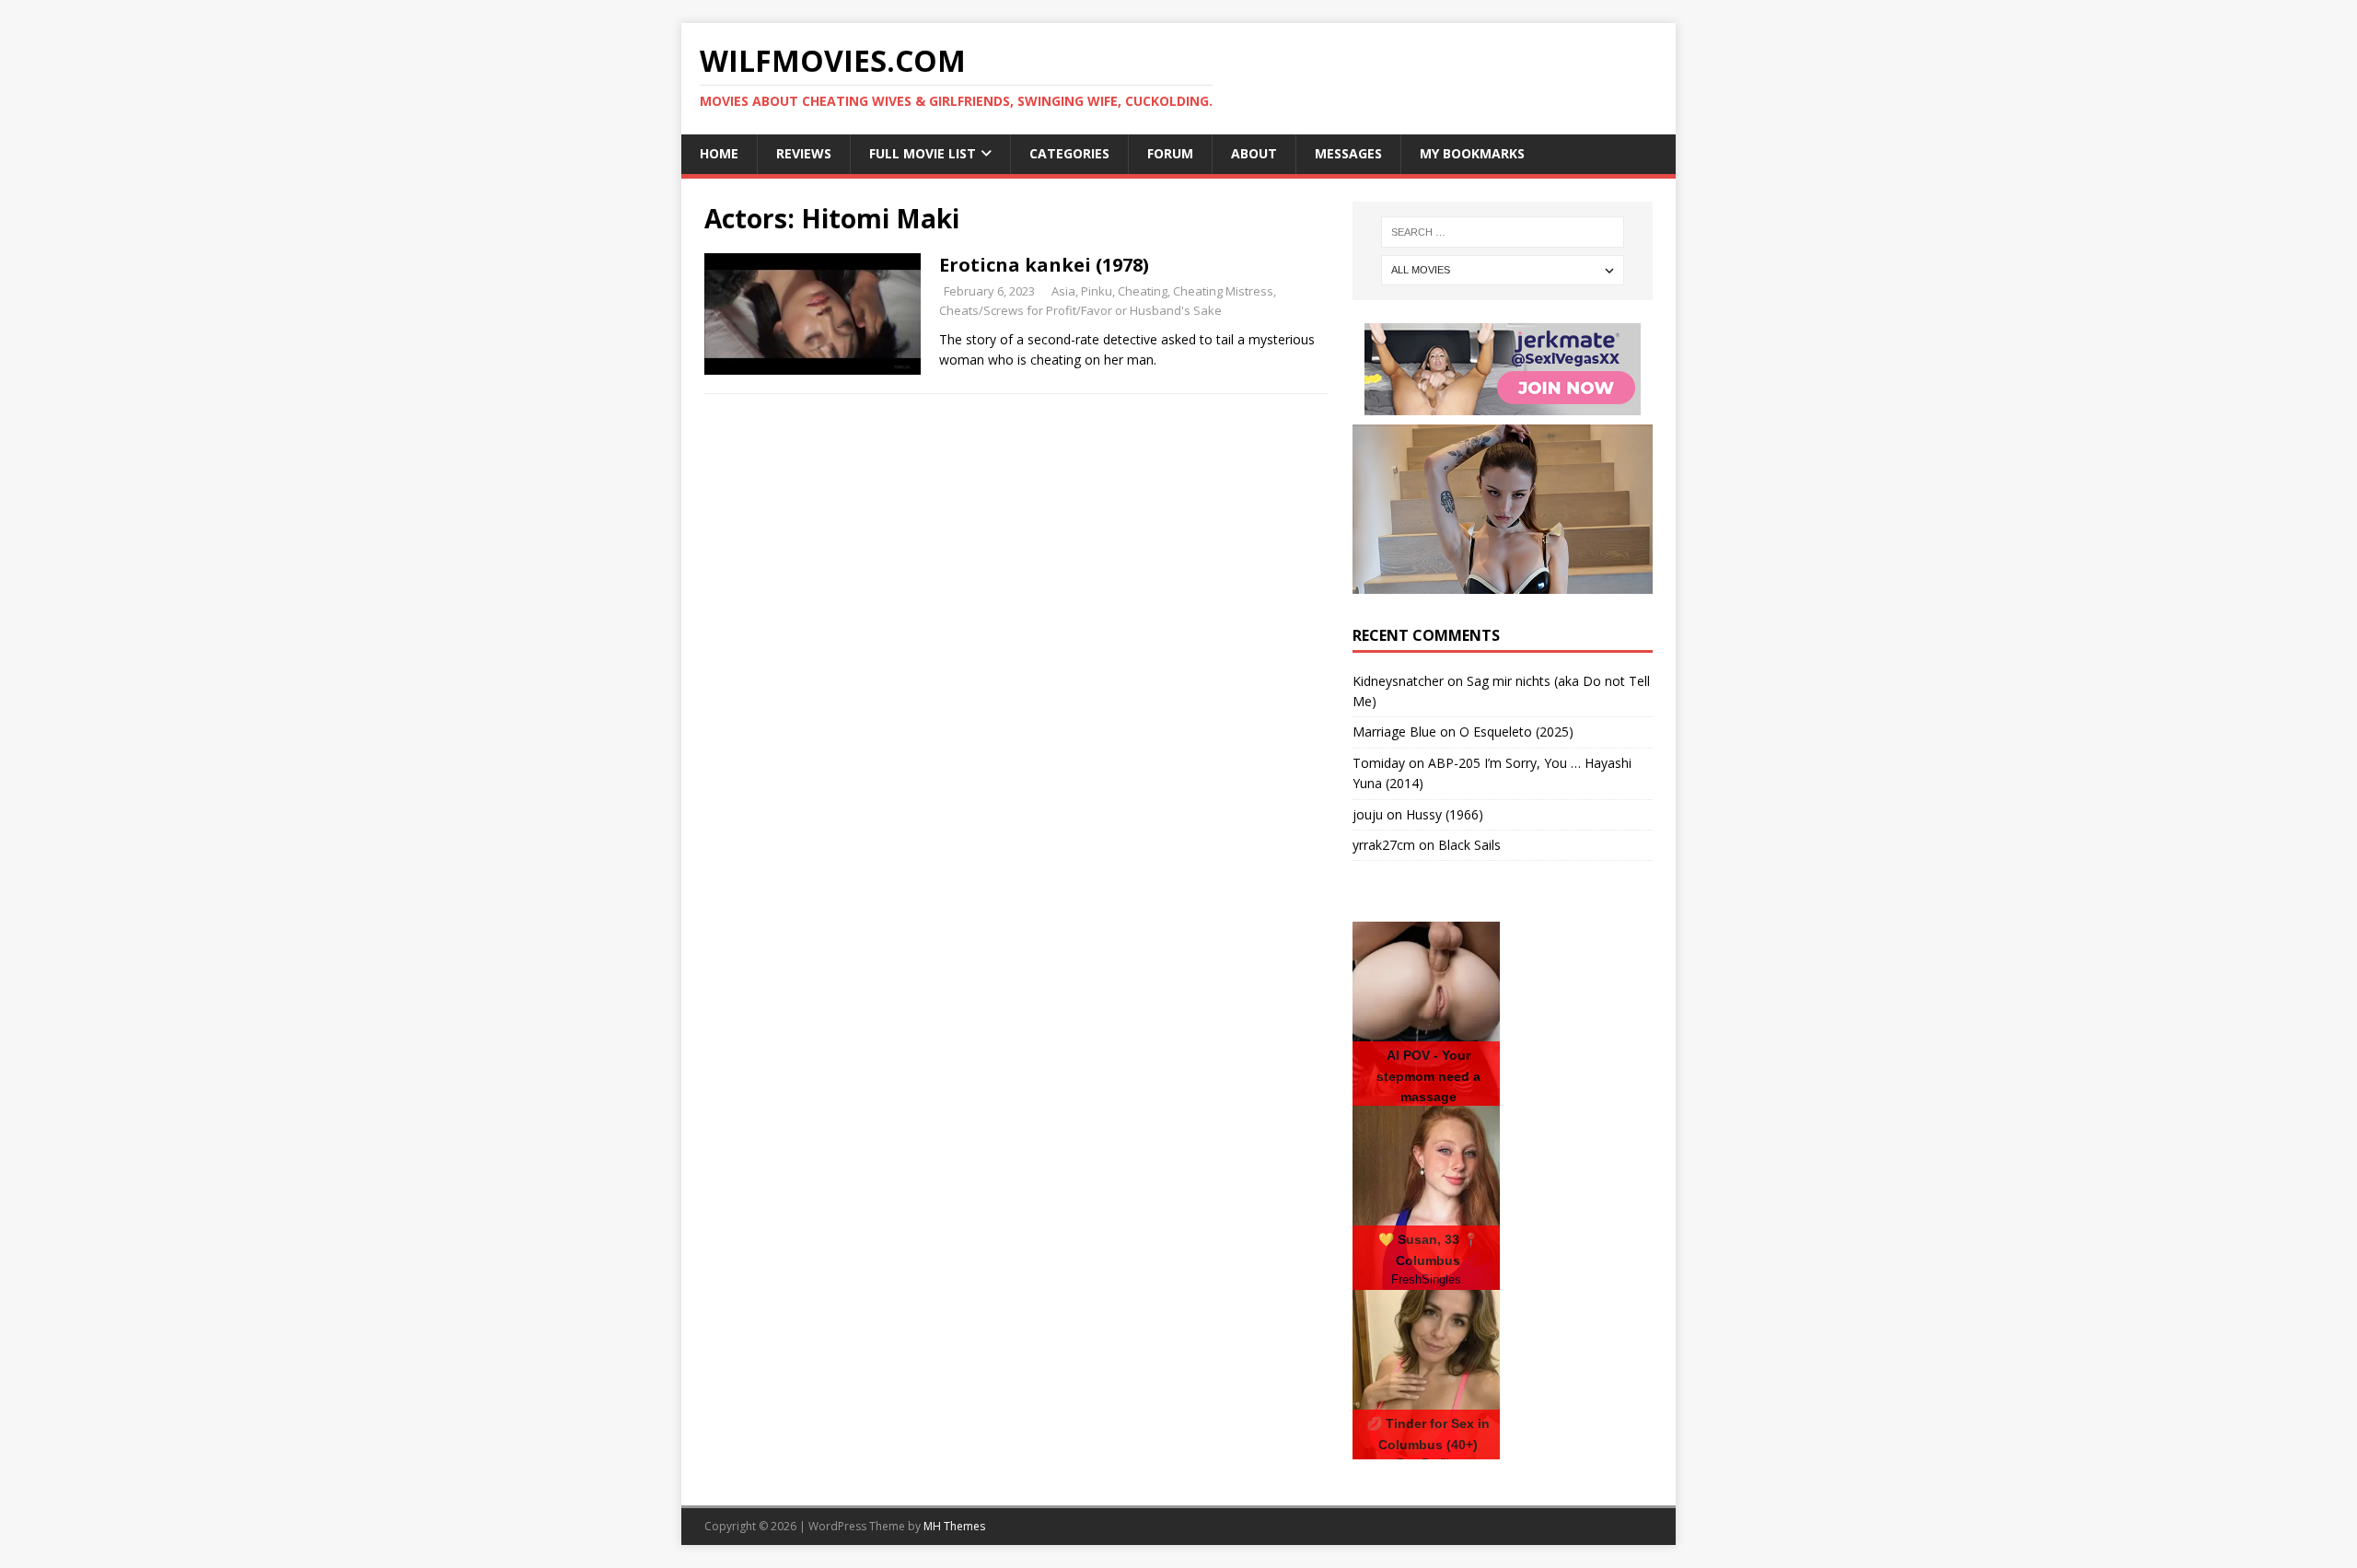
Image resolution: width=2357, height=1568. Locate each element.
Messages (1348, 153)
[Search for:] (1503, 232)
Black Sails (1469, 845)
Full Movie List (923, 153)
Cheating (1143, 291)
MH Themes (954, 1526)
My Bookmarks (1472, 153)
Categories (1069, 153)
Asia (1063, 291)
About (1254, 153)
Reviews (804, 153)
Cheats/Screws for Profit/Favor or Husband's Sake (1080, 310)
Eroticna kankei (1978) (1044, 265)
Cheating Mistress (1223, 291)
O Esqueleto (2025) (1516, 732)
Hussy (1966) (1445, 814)
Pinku (1097, 291)
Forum (1170, 153)
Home (719, 153)
